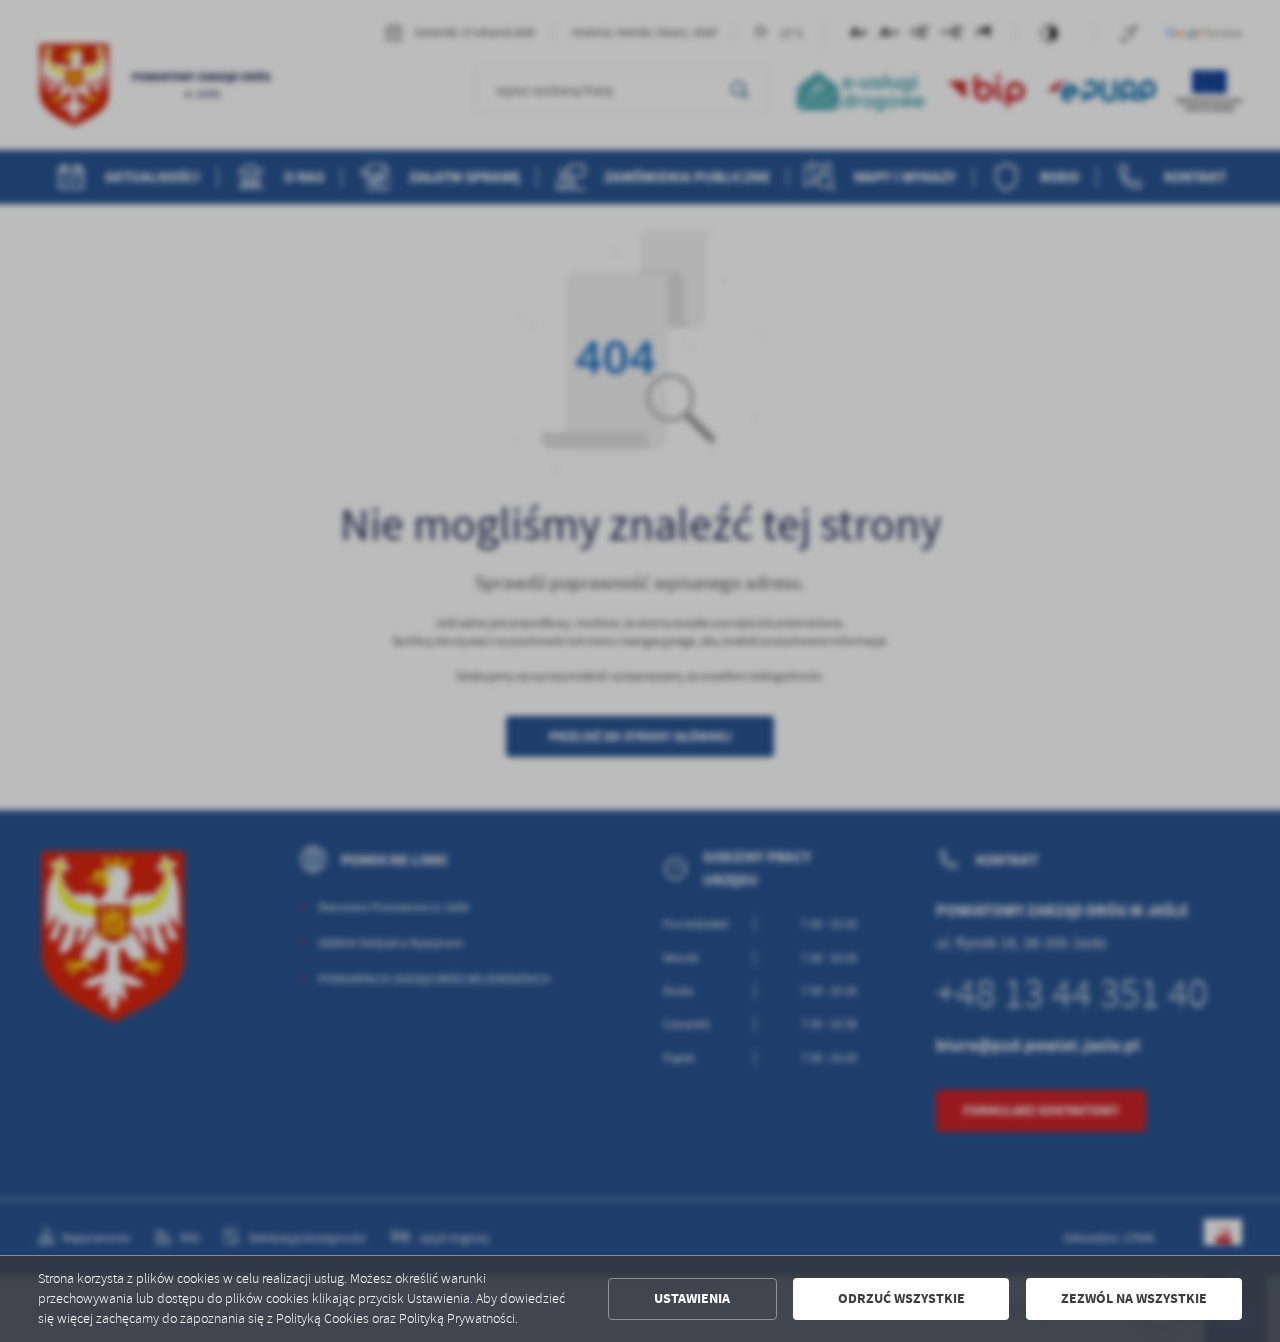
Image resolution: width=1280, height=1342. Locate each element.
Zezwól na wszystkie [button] (1134, 1298)
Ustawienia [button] (692, 1298)
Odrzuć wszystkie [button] (901, 1298)
